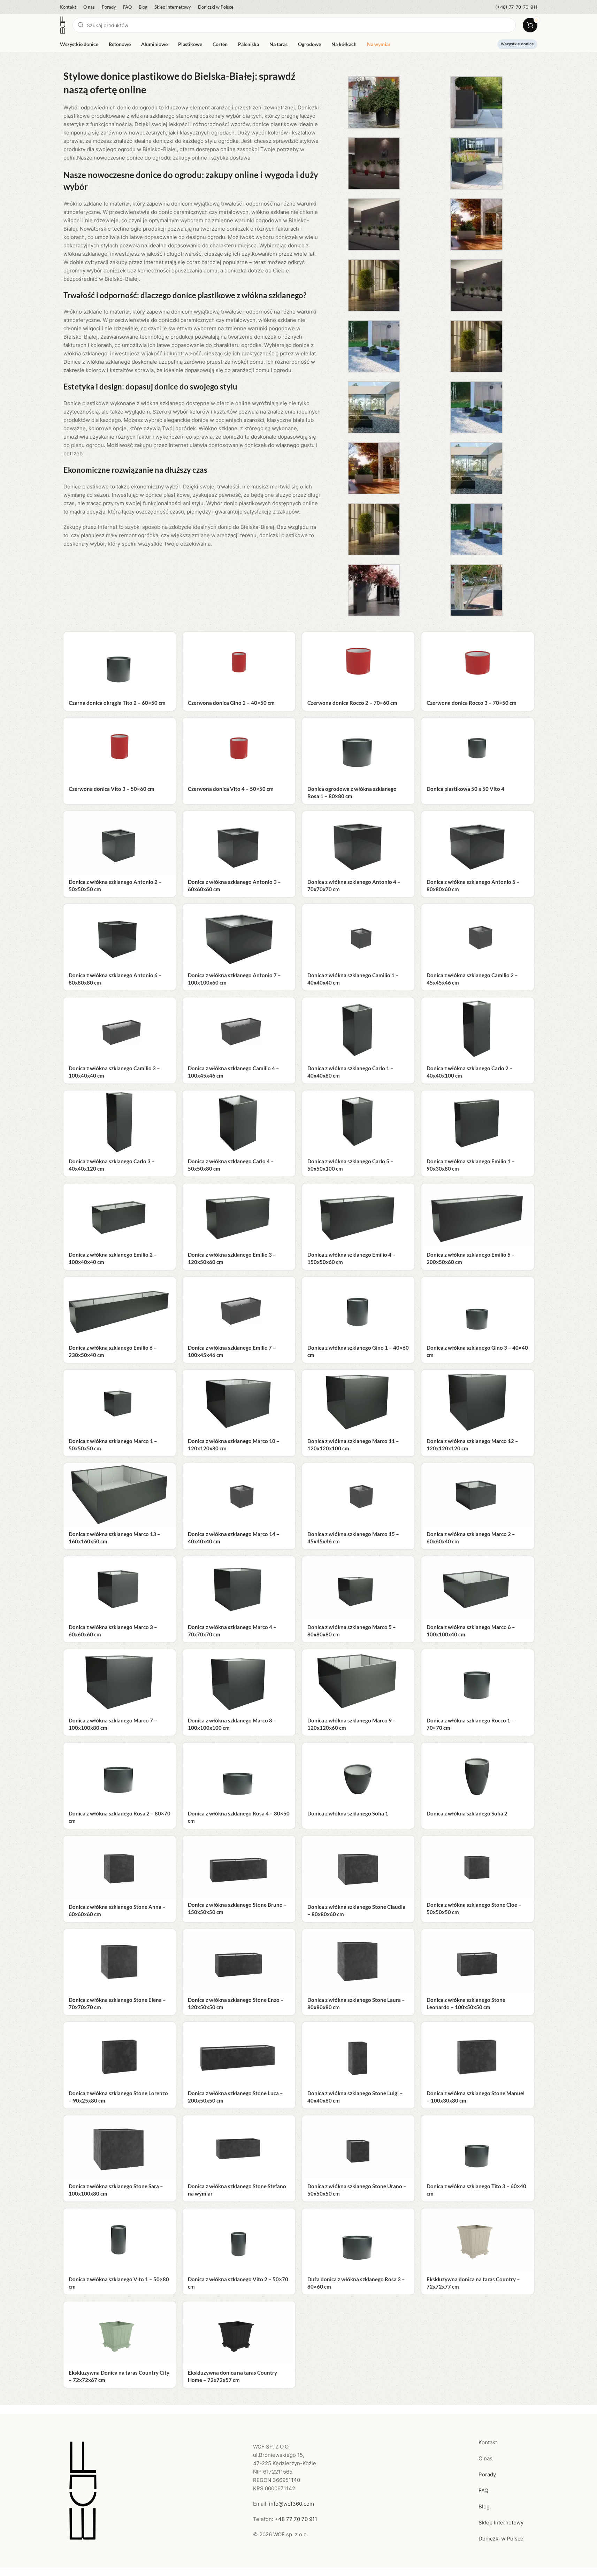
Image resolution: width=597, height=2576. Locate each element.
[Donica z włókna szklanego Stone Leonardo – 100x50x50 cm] (478, 1961)
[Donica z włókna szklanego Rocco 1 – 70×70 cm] (478, 1681)
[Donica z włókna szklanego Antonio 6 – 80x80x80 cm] (120, 936)
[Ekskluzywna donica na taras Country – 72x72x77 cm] (478, 2240)
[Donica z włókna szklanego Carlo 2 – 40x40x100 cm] (478, 1029)
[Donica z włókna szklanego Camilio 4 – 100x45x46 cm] (239, 1029)
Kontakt (488, 2442)
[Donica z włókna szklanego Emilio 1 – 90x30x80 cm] (478, 1122)
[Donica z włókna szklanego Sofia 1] (358, 1774)
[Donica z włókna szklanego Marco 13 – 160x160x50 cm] (120, 1495)
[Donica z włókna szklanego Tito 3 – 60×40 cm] (478, 2147)
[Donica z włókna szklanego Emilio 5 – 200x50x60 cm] (478, 1215)
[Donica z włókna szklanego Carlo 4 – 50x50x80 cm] (239, 1122)
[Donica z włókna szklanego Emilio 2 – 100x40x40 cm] (120, 1215)
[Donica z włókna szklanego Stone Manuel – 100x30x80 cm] (478, 2054)
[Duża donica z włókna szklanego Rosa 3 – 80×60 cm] (358, 2240)
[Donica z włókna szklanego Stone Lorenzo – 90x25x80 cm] (120, 2054)
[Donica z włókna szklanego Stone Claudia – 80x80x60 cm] (358, 1867)
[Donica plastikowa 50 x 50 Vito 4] (478, 749)
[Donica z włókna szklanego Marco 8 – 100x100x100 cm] (239, 1681)
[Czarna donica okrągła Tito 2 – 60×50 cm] (120, 664)
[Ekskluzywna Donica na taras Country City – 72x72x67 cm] (120, 2333)
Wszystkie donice (517, 44)
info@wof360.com (292, 2504)
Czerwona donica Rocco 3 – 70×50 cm (472, 703)
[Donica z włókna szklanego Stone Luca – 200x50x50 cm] (239, 2054)
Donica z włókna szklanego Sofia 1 (348, 1813)
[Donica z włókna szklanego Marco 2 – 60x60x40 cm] (478, 1495)
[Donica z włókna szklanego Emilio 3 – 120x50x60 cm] (239, 1215)
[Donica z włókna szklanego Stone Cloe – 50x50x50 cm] (478, 1866)
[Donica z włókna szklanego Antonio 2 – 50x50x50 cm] (120, 843)
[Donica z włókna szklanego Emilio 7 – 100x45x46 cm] (239, 1308)
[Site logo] (63, 25)
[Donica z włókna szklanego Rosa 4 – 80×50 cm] (239, 1774)
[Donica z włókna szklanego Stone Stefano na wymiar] (239, 2147)
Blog (484, 2506)
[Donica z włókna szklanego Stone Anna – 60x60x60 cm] (120, 1867)
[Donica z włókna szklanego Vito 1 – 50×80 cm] (120, 2240)
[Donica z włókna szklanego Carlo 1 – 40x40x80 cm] (358, 1029)
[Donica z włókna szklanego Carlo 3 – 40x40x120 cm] (120, 1122)
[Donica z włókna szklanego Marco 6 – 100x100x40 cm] (478, 1588)
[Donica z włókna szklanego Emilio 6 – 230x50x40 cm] (120, 1308)
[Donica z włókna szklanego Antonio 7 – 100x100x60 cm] (239, 936)
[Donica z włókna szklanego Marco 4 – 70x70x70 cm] (239, 1588)
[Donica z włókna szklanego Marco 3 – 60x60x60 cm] (120, 1588)
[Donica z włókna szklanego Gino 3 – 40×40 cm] (478, 1308)
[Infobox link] (516, 7)
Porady (487, 2474)
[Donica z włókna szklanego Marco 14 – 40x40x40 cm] (239, 1495)
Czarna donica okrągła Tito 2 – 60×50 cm (117, 703)
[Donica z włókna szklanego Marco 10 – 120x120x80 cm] (239, 1401)
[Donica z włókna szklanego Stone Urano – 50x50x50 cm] (358, 2147)
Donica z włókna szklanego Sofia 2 (467, 1813)
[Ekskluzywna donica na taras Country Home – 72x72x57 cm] (239, 2333)
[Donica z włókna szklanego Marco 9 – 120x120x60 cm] (358, 1681)
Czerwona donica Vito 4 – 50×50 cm (231, 789)
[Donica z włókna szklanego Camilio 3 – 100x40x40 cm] (120, 1029)
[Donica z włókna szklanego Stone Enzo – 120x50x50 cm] (239, 1961)
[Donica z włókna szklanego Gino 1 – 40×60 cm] (358, 1308)
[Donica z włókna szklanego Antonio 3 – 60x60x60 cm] (239, 843)
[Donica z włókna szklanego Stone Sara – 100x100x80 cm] (120, 2147)
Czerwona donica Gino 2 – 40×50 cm (231, 703)
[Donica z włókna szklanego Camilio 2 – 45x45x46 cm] (478, 936)
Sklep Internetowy (501, 2523)
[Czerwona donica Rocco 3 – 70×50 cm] (478, 664)
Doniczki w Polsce (501, 2539)
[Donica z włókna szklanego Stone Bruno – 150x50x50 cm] (239, 1866)
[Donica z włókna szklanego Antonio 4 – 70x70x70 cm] (358, 843)
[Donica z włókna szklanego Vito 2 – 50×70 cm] (239, 2240)
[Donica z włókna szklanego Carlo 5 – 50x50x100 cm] (358, 1122)
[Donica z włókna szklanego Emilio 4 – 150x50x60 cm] (358, 1215)
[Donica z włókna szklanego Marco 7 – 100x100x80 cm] (120, 1681)
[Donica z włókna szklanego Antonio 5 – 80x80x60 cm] (478, 843)
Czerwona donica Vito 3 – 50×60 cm (112, 789)
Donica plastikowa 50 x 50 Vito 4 (465, 789)
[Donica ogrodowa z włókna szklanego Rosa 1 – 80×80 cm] (358, 749)
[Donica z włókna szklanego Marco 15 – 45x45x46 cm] (358, 1495)
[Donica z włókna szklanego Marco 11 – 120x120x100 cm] (358, 1401)
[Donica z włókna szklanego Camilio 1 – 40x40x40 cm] (358, 936)
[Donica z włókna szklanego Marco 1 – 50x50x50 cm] (120, 1401)
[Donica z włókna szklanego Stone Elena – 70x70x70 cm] (120, 1961)
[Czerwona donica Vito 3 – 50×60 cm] (120, 749)
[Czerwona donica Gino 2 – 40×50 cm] (239, 664)
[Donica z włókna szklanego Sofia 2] (478, 1774)
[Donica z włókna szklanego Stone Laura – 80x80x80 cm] (358, 1961)
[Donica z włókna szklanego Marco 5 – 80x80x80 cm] (358, 1588)
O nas (485, 2458)
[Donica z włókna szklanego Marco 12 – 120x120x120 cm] (478, 1401)
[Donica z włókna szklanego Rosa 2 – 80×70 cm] (120, 1774)
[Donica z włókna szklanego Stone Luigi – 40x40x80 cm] (358, 2054)
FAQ (483, 2490)
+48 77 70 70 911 (296, 2519)
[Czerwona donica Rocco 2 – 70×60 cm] (358, 664)
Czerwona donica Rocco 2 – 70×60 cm (352, 703)
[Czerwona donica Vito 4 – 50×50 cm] (239, 749)
